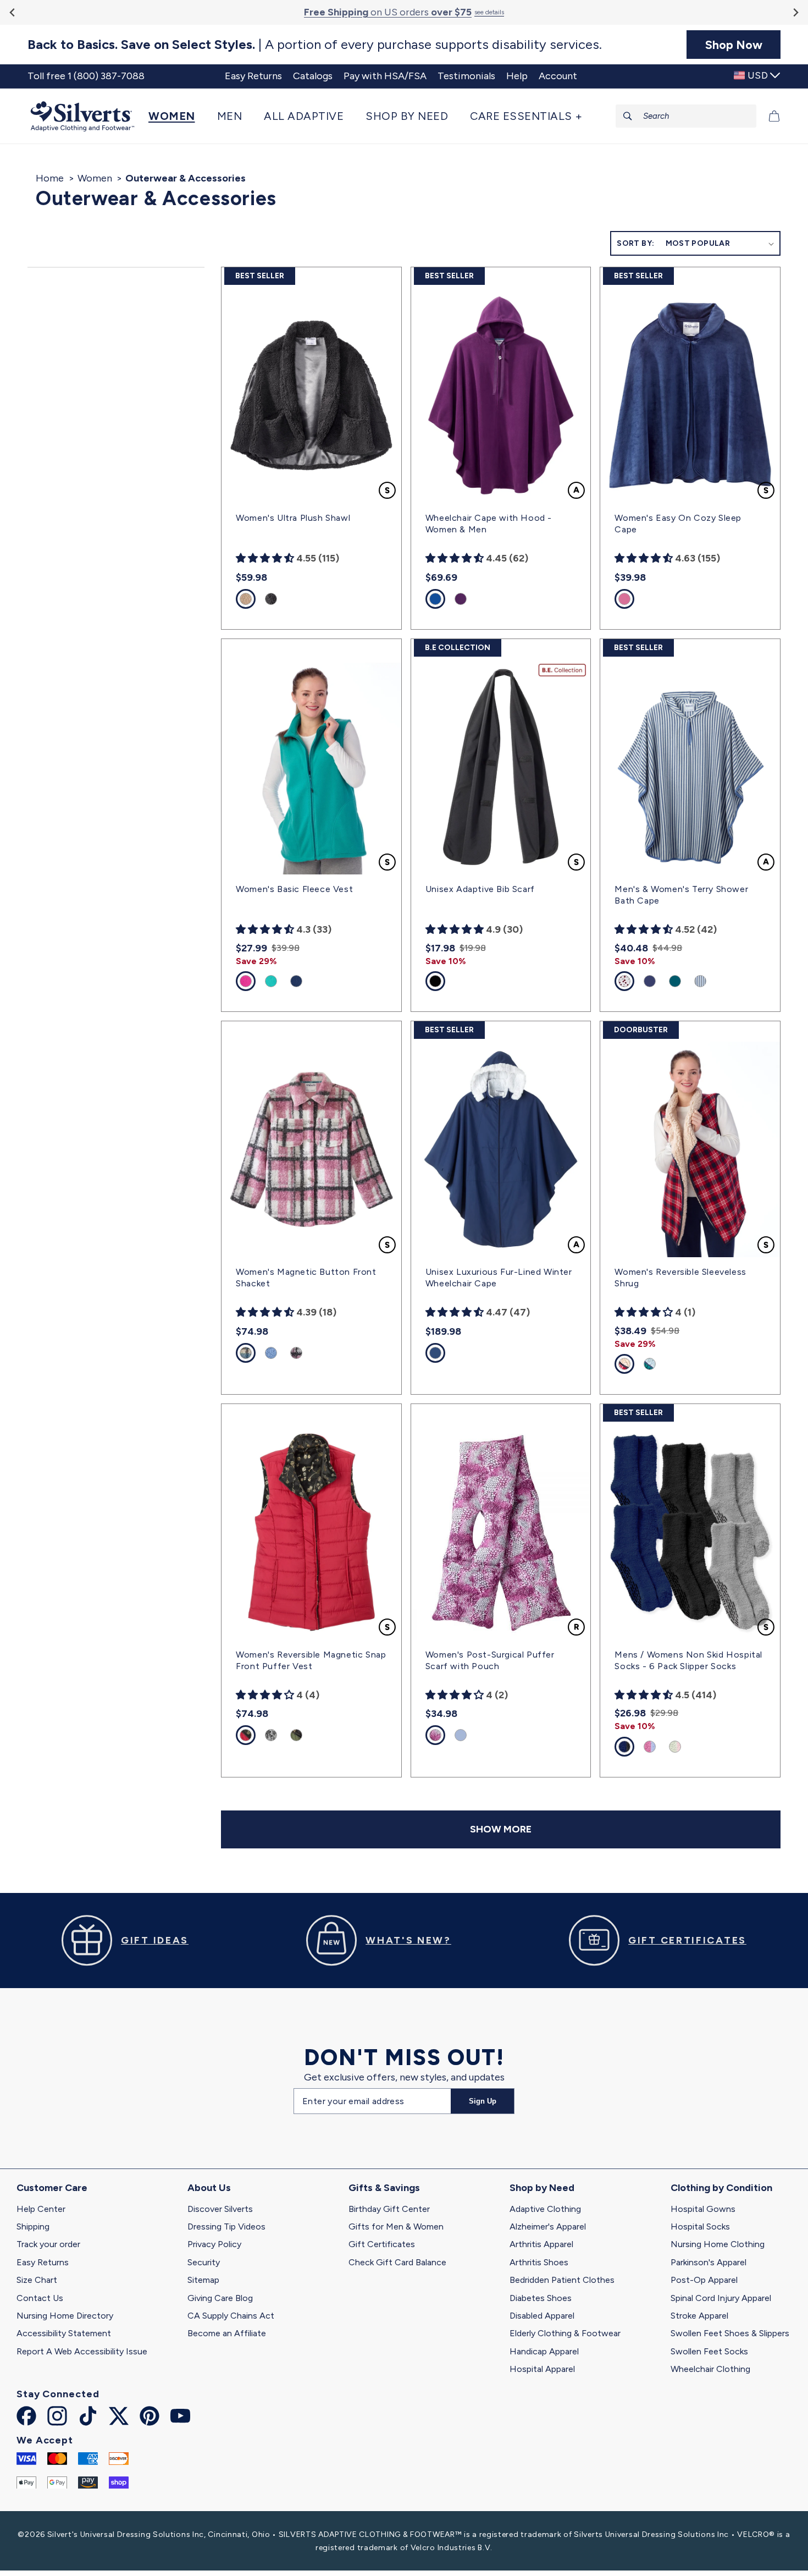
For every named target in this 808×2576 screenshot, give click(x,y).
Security (204, 2262)
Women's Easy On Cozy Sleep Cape (678, 524)
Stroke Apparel (699, 2316)
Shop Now (734, 45)
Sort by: (635, 243)
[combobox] (686, 116)
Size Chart (37, 2280)
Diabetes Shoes (541, 2298)
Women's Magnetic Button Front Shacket (306, 1278)
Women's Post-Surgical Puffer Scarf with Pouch (490, 1660)
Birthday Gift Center (389, 2209)
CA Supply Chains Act (231, 2316)
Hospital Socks (700, 2227)
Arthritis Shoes (539, 2262)
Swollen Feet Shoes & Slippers (730, 2333)
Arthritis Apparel (541, 2244)
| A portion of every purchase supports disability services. (315, 45)
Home (50, 178)
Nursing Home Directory (65, 2316)
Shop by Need (542, 2188)
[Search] (628, 116)
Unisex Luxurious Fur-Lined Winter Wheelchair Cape (499, 1278)
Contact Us (40, 2298)
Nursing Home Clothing (718, 2244)
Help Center (41, 2209)
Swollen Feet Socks (709, 2351)
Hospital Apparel (542, 2369)
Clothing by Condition (721, 2188)
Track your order (48, 2244)
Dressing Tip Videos (226, 2227)
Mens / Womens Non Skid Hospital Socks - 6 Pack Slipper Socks (688, 1660)
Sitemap (203, 2280)
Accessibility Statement (64, 2333)
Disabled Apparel (542, 2316)
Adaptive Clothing (545, 2209)
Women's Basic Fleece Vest (294, 889)
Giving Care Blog (220, 2298)
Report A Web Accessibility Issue (82, 2351)
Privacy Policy (214, 2244)
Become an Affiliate (227, 2333)
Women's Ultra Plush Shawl (293, 518)
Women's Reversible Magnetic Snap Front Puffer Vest (311, 1660)
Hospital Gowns (703, 2209)
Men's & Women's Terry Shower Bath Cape (681, 895)
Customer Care (52, 2188)
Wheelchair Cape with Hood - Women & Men (489, 524)
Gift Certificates (382, 2244)
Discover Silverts (220, 2209)
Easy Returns (43, 2262)
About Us (209, 2188)
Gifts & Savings (384, 2188)
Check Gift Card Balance (397, 2262)
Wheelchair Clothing (710, 2369)
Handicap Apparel (544, 2351)
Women (95, 178)
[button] (177, 116)
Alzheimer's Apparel (548, 2227)
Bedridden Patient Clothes (562, 2280)
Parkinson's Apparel (709, 2262)
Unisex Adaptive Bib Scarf (480, 889)
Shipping (33, 2227)
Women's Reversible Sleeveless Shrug (680, 1278)
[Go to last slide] (13, 12)
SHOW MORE (501, 1829)
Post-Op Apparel (704, 2280)
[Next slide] (795, 12)
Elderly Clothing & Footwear (565, 2333)
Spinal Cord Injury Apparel (721, 2298)
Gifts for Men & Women (396, 2227)
